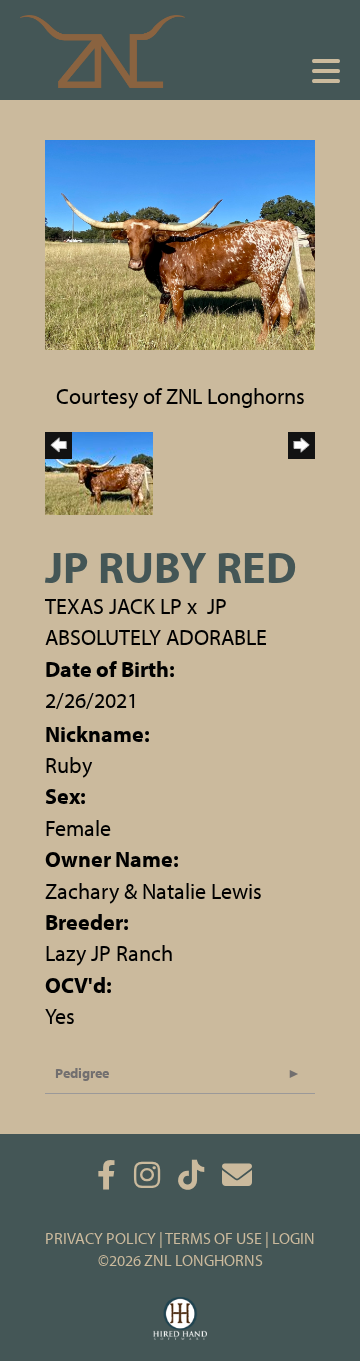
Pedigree (82, 1073)
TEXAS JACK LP (113, 606)
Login (293, 1238)
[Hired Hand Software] (180, 1319)
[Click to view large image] (180, 242)
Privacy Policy (100, 1238)
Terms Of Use (213, 1238)
